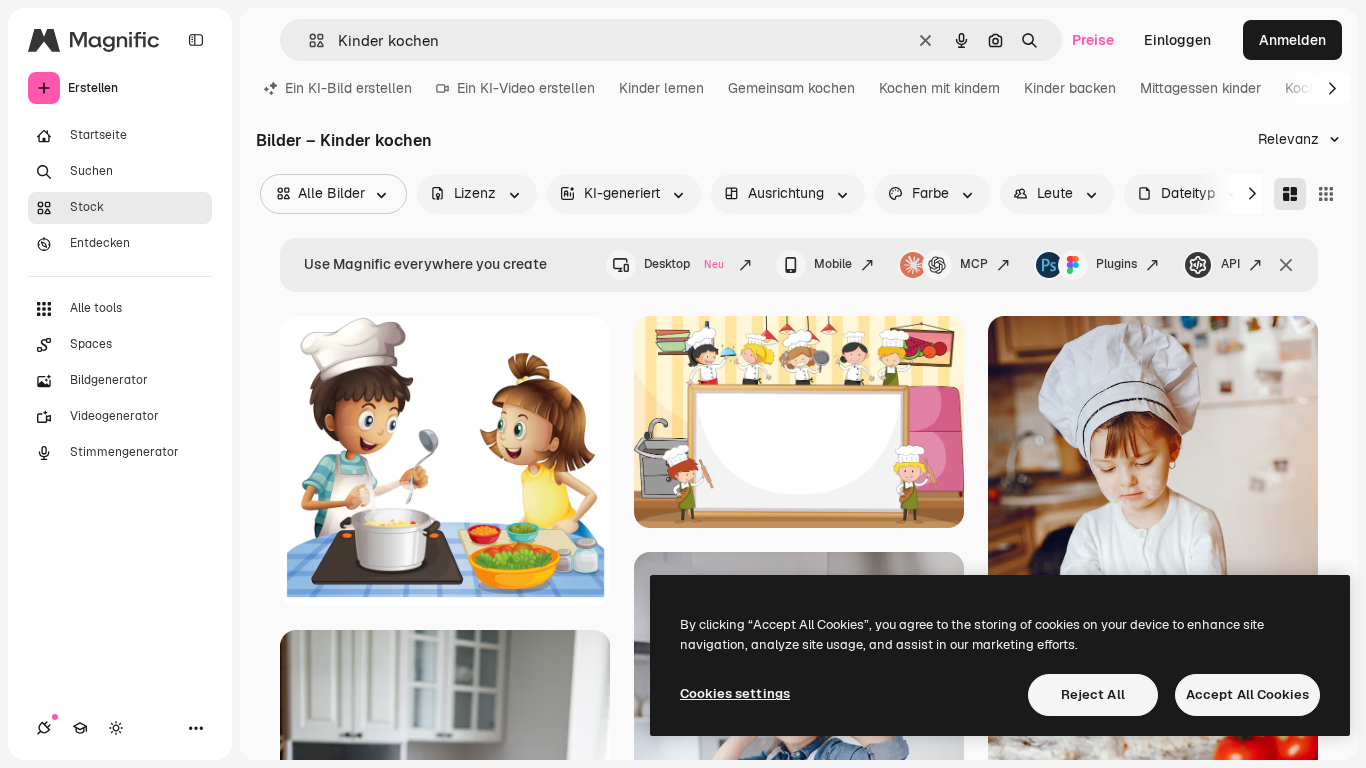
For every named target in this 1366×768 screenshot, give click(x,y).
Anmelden (1292, 40)
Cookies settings (735, 693)
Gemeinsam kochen (791, 88)
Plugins (1116, 264)
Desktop (684, 264)
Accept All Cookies (1247, 694)
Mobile (833, 264)
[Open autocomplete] (308, 40)
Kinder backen (1070, 88)
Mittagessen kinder (1200, 88)
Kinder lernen (661, 88)
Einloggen (1177, 40)
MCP (974, 264)
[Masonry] (1290, 194)
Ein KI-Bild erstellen (348, 88)
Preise (1093, 40)
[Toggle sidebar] (196, 40)
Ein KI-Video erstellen (526, 88)
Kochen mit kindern (939, 88)
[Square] (1326, 194)
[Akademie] (80, 728)
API (1230, 264)
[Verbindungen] (44, 728)
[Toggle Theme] (116, 728)
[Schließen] (1286, 265)
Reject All (1093, 694)
